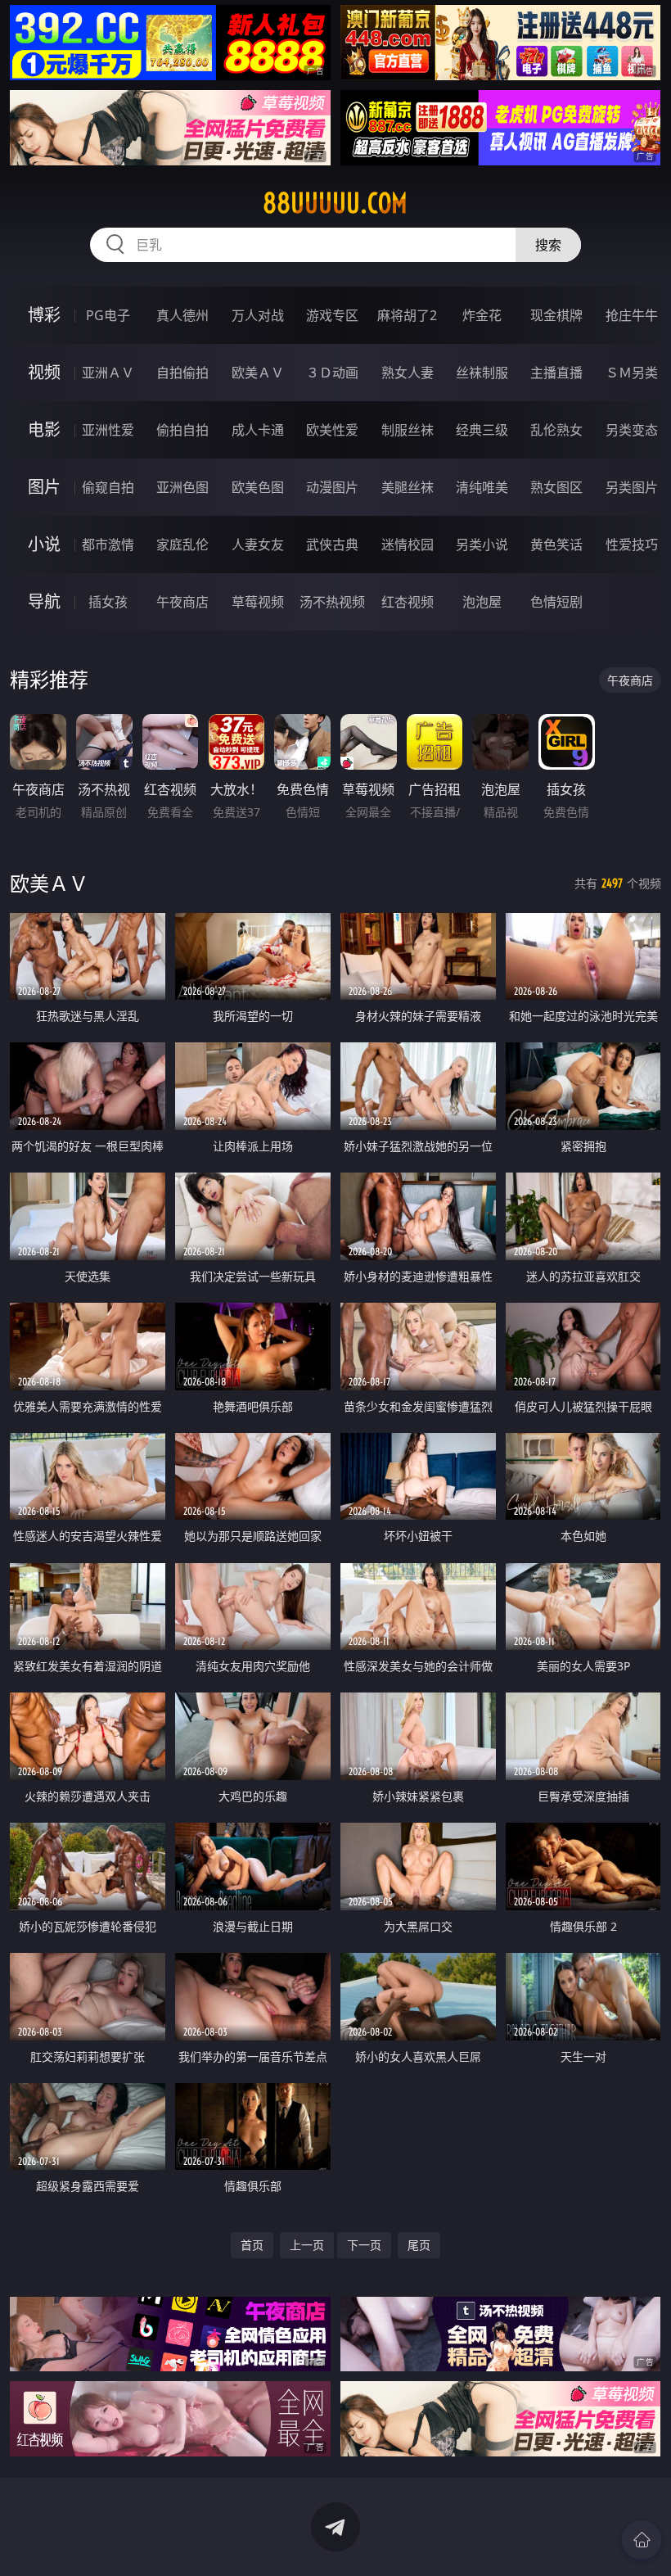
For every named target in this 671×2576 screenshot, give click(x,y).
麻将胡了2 (407, 315)
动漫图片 (332, 487)
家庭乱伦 (182, 545)
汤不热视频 (332, 602)
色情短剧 (556, 602)
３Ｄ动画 (332, 373)
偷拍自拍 (182, 430)
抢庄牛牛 (632, 315)
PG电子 (108, 315)
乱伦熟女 (556, 430)
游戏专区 (332, 315)
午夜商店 (182, 602)
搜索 (548, 245)
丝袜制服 (482, 373)
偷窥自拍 (108, 487)
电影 (44, 429)
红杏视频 (408, 602)
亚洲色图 (182, 487)
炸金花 (482, 315)
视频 (44, 372)
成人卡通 (258, 430)
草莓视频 (258, 602)
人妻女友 (258, 545)
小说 (44, 544)
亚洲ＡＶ (108, 373)
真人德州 (182, 315)
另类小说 (482, 545)
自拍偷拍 (182, 373)
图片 (44, 487)
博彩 (44, 315)
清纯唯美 (482, 487)
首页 (252, 2245)
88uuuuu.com (335, 203)
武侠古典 (332, 545)
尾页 (419, 2245)
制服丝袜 (408, 430)
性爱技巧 (632, 545)
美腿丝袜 (408, 487)
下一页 (364, 2245)
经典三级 (482, 430)
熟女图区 (556, 487)
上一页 (307, 2245)
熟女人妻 (408, 373)
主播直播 (556, 373)
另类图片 (632, 487)
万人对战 (258, 315)
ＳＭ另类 (632, 373)
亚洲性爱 (108, 430)
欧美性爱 (332, 430)
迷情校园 (408, 545)
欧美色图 (258, 487)
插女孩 (108, 602)
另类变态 (632, 430)
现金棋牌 (556, 315)
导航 (44, 601)
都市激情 (108, 545)
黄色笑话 (556, 545)
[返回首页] (642, 2540)
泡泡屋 (482, 602)
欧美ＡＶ (258, 373)
